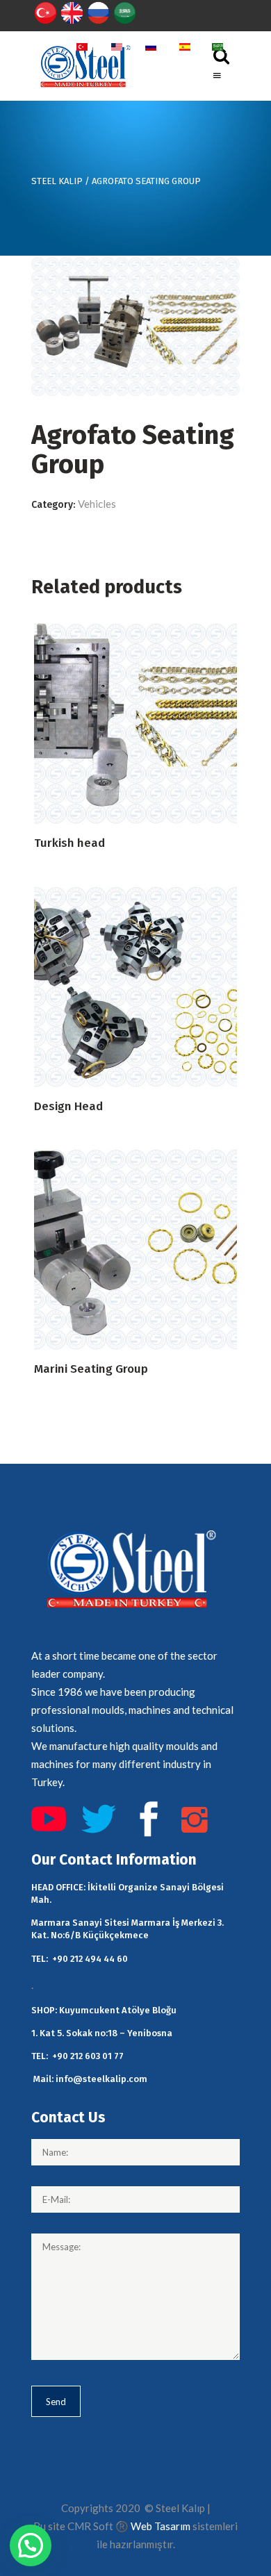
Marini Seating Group (91, 1369)
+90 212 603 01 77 (88, 2056)
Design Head (68, 1106)
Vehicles (97, 504)
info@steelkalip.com (101, 2079)
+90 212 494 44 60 (90, 1959)
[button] (31, 2545)
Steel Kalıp (57, 181)
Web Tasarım (161, 2526)
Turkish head (69, 843)
